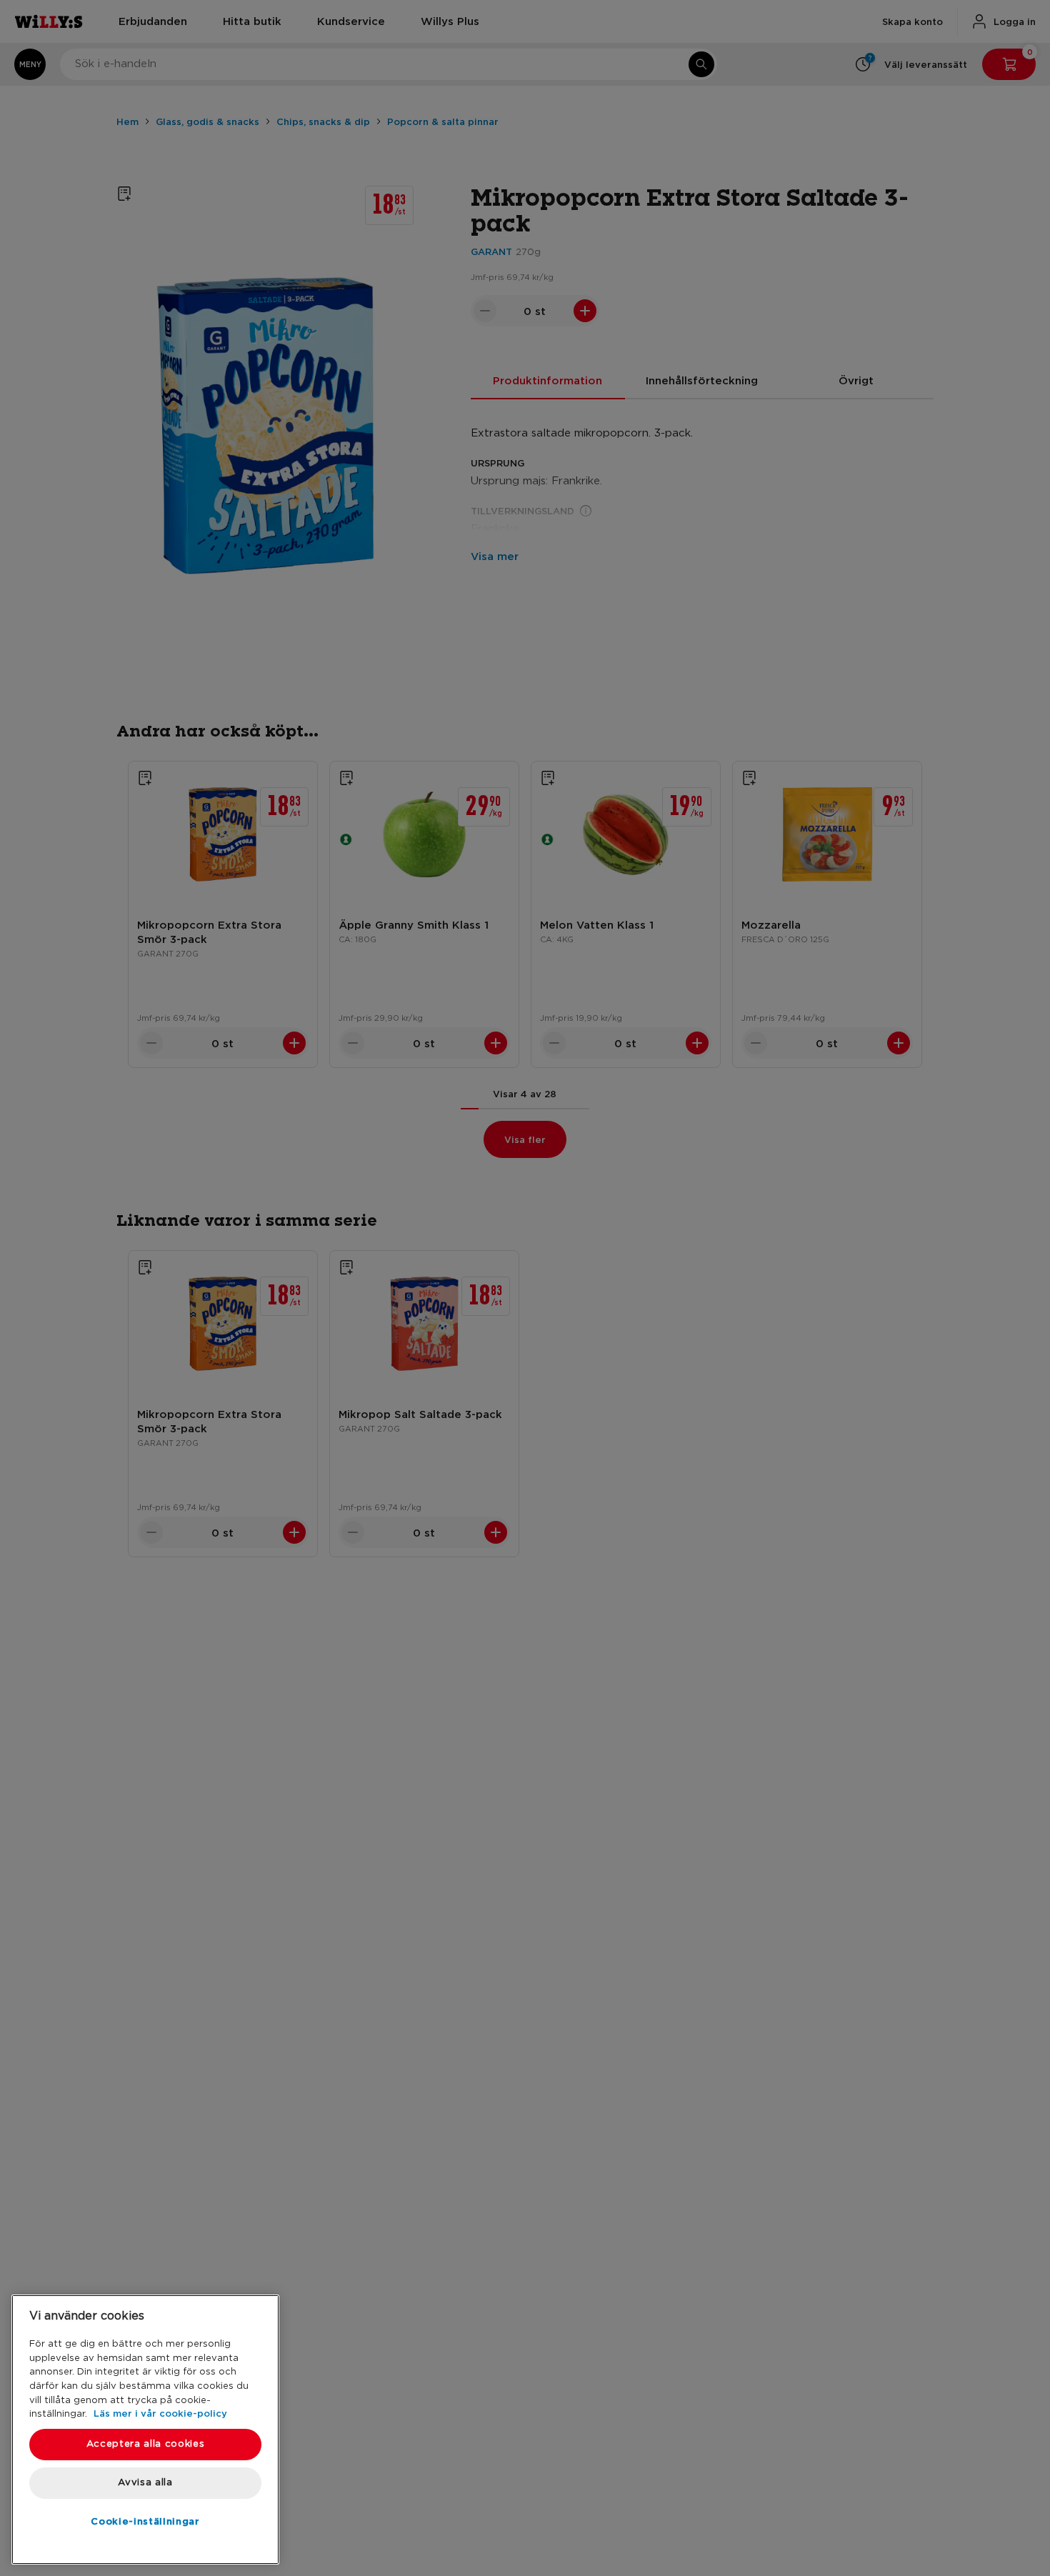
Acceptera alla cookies (145, 2444)
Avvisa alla (145, 2483)
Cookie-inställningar (145, 2521)
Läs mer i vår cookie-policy (160, 2413)
